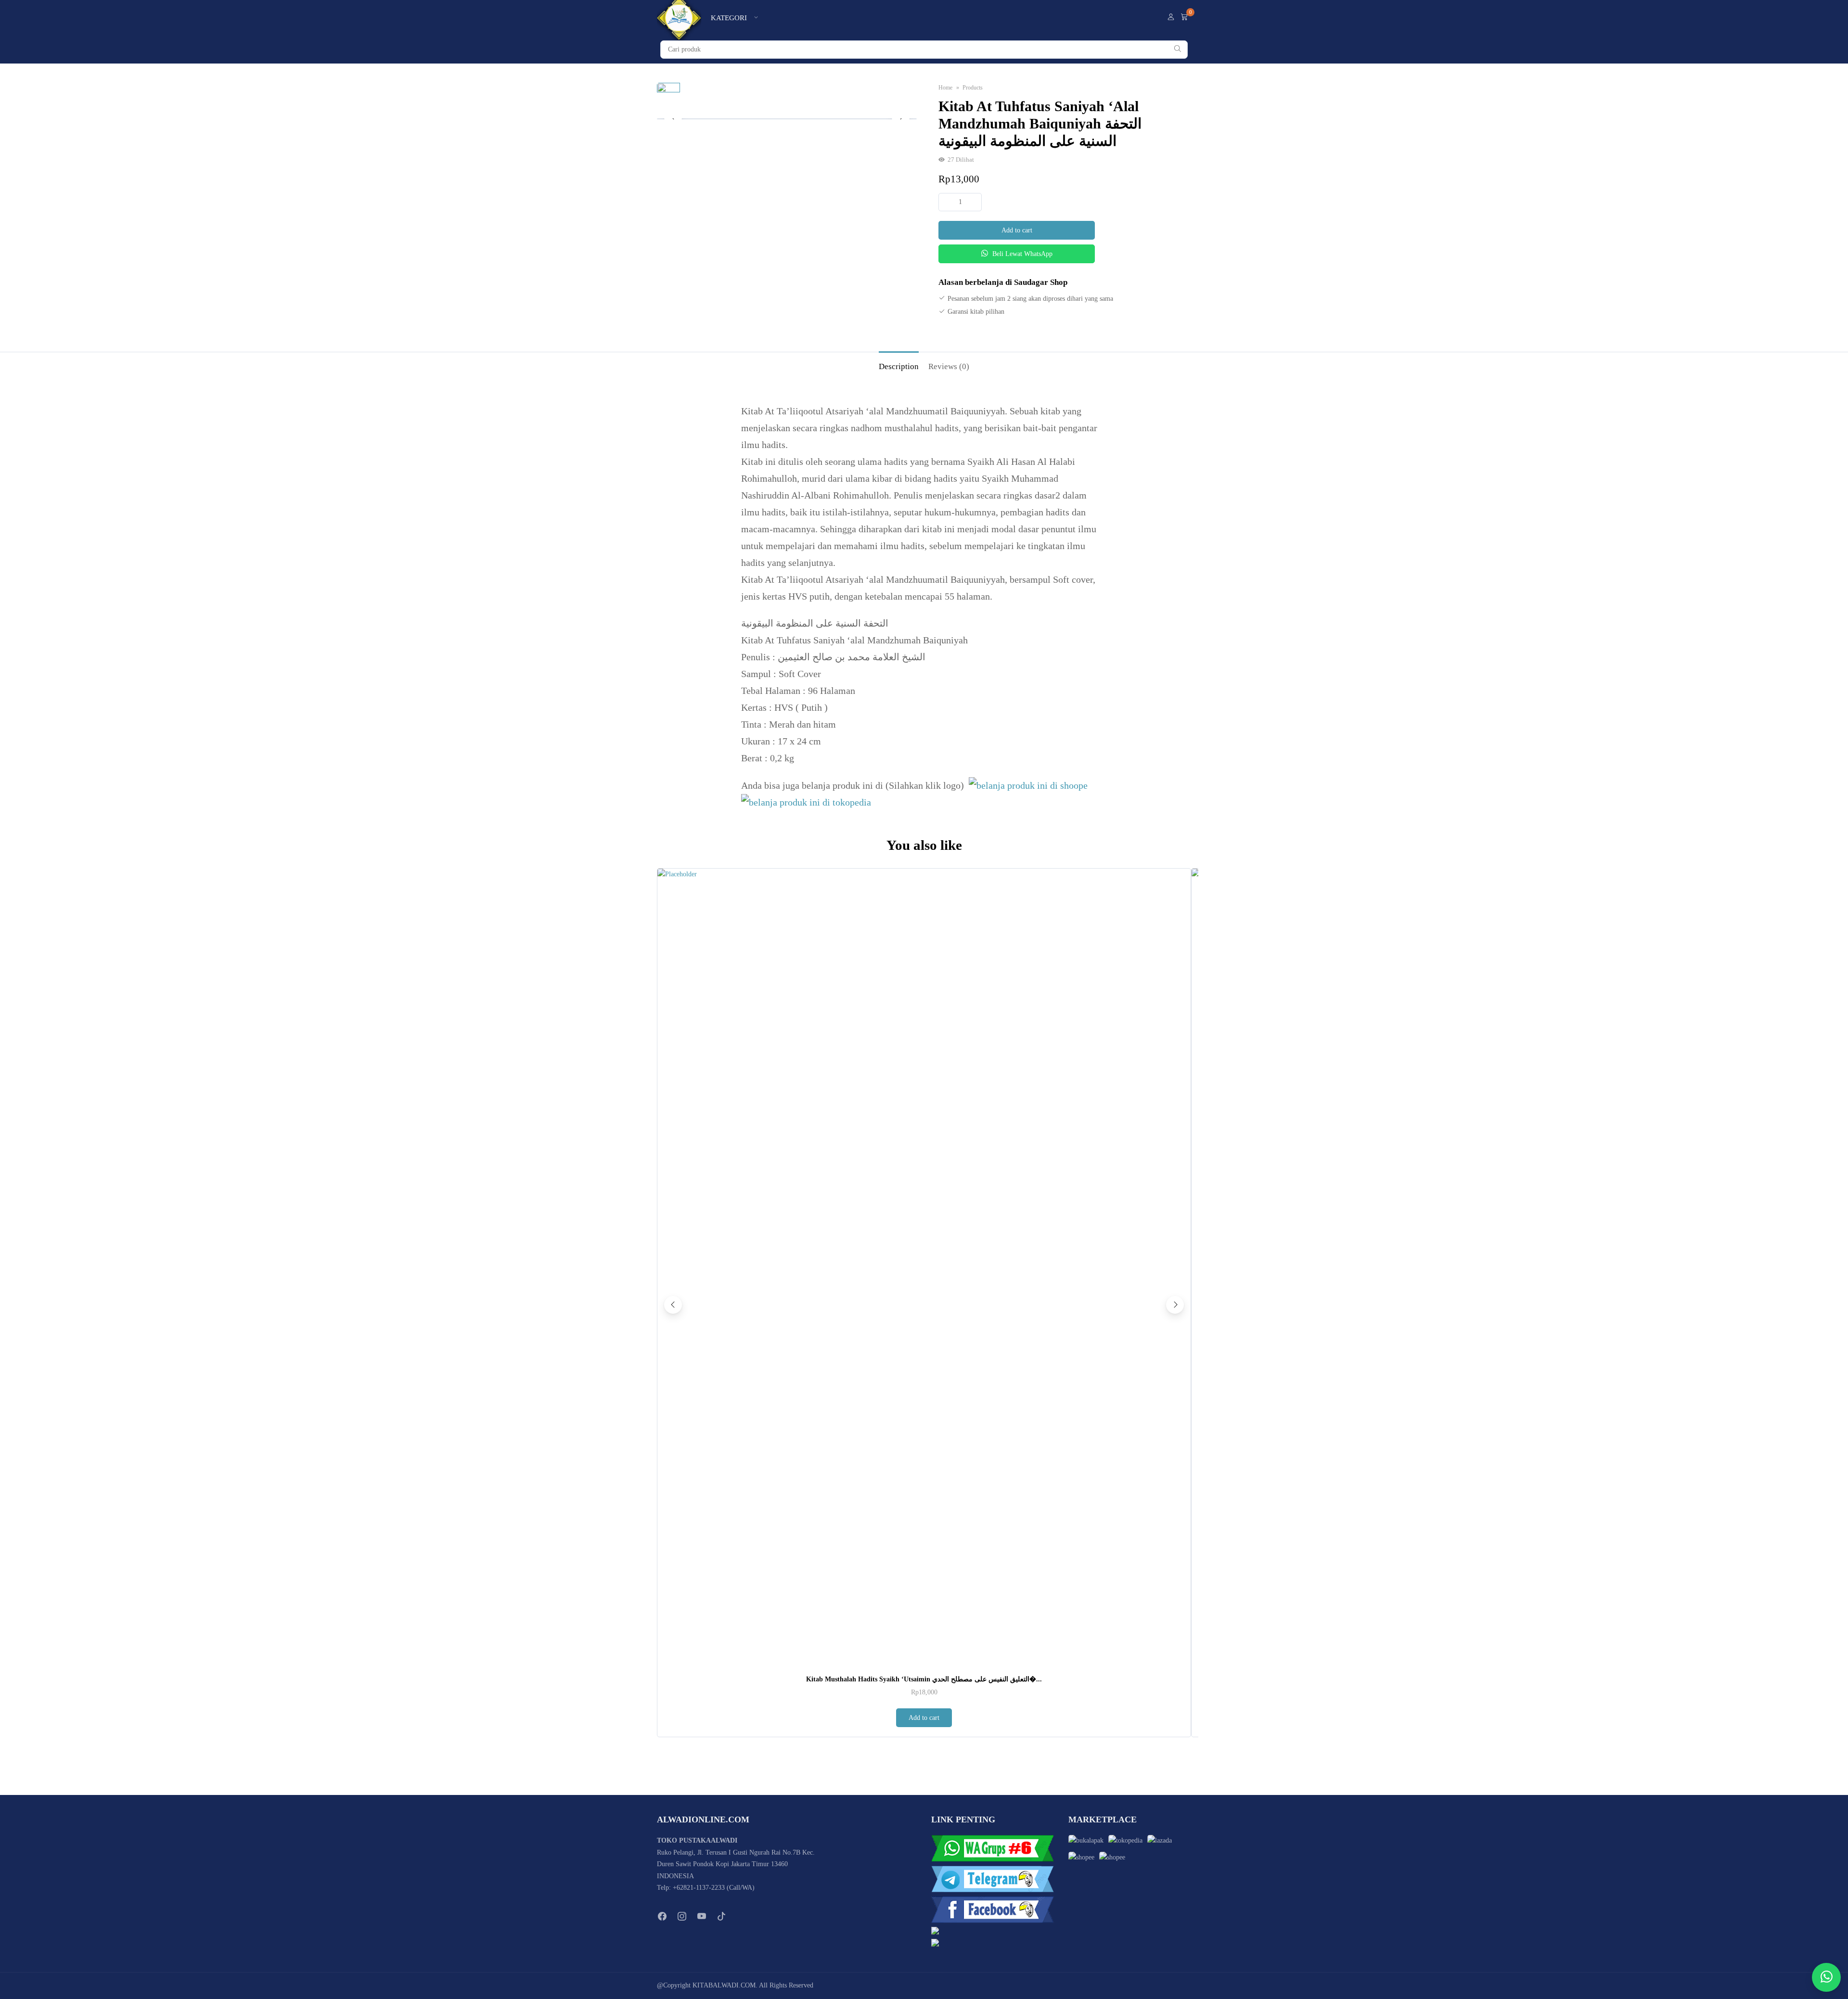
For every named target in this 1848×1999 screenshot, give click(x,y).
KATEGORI (729, 18)
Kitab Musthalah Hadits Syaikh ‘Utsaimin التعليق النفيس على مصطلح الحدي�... (924, 1679)
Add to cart (1017, 230)
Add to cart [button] (924, 1718)
